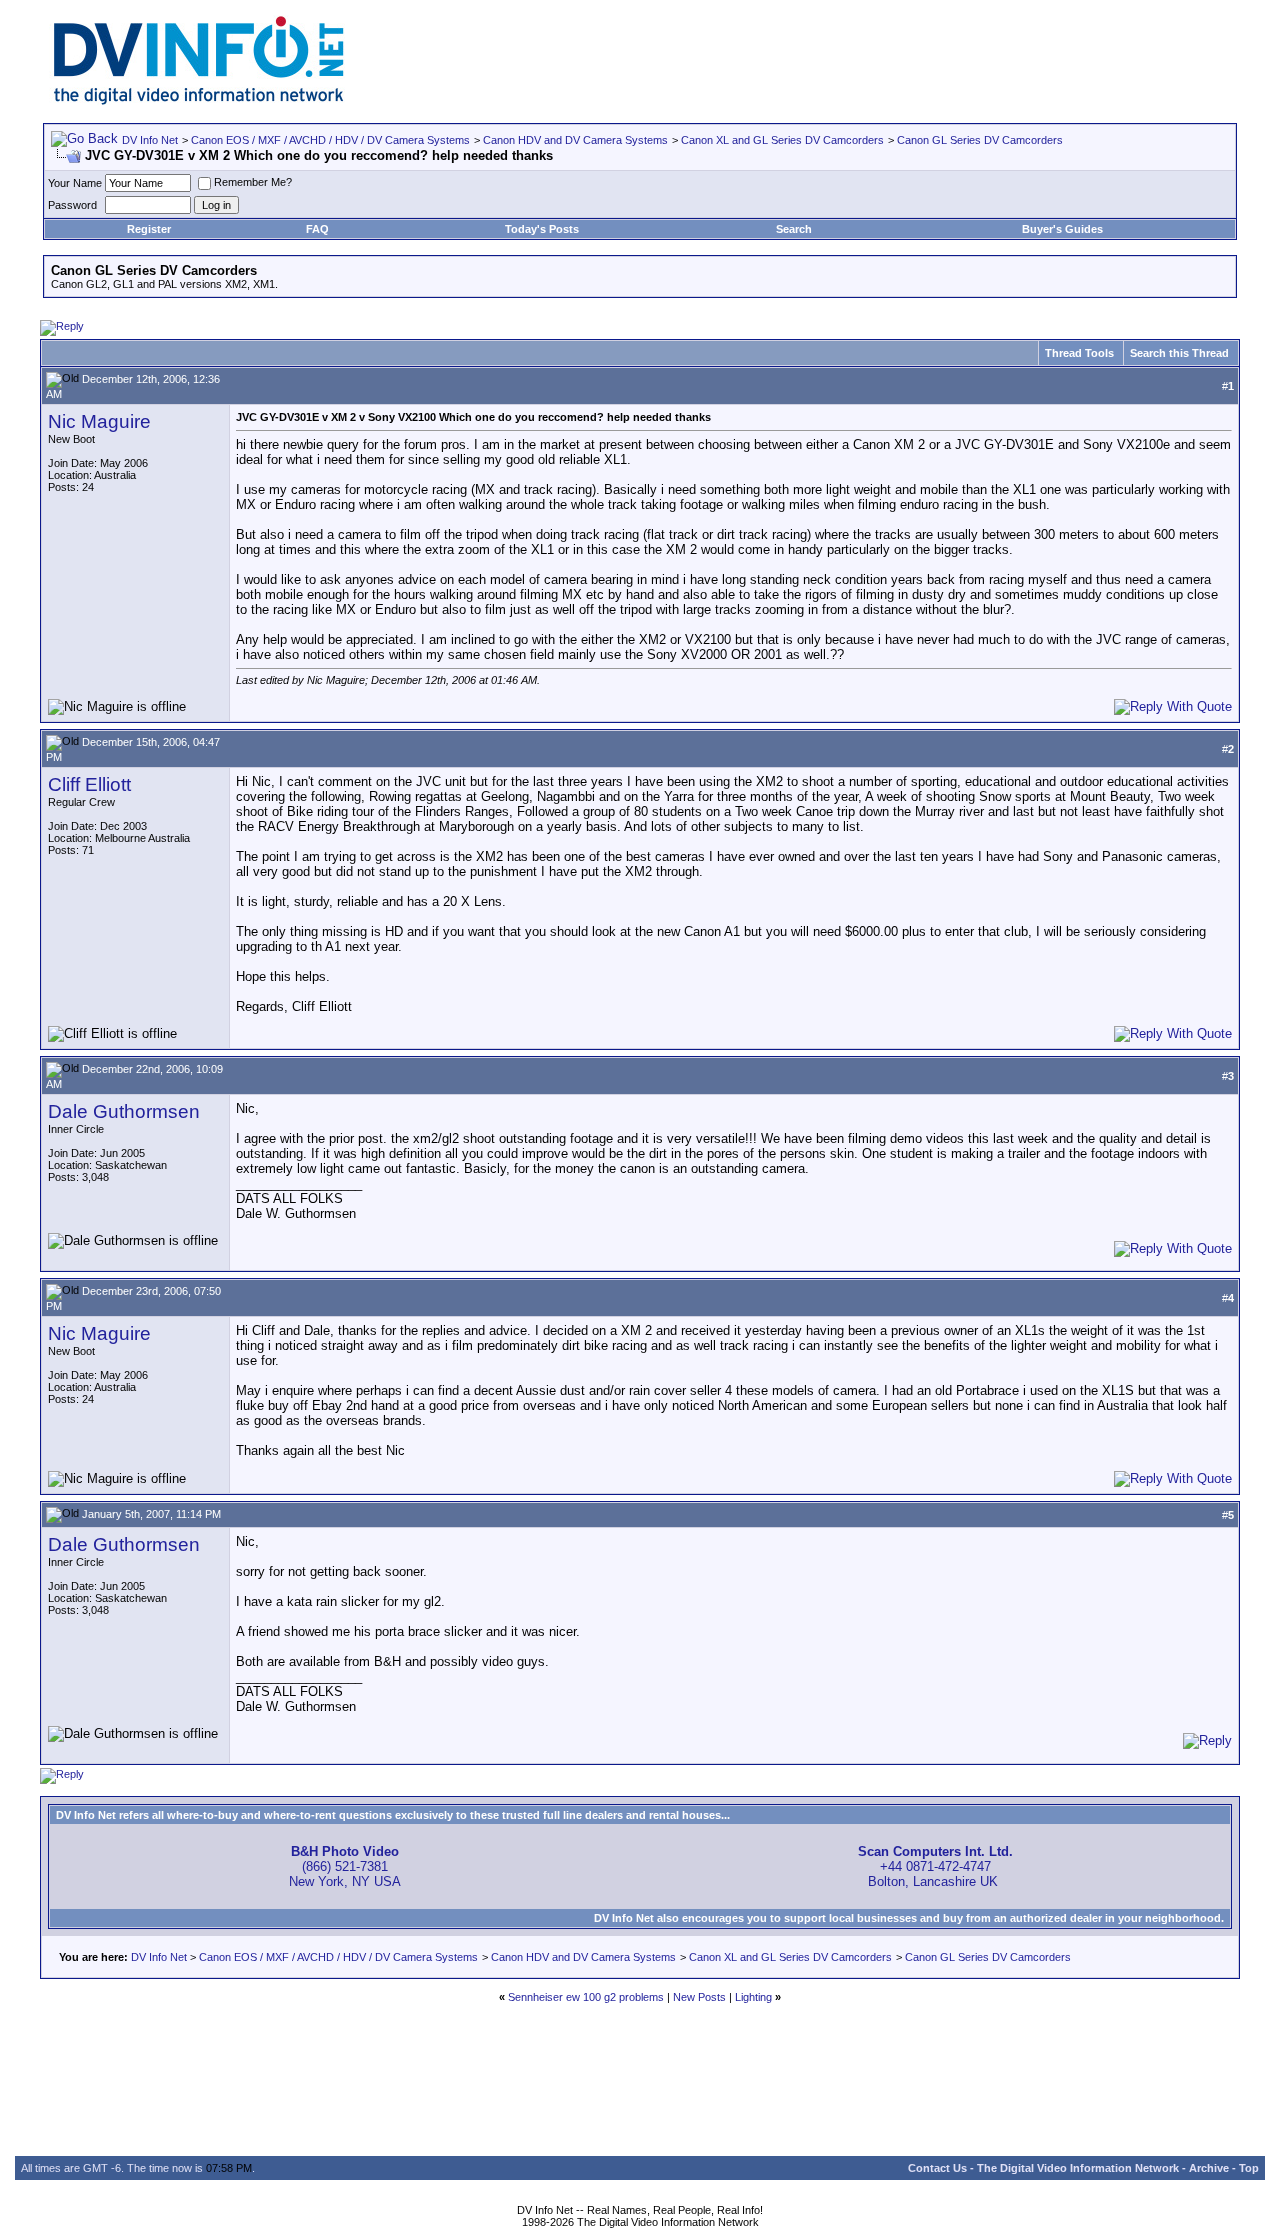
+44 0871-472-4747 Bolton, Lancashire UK (935, 1866)
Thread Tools (1079, 353)
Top (1249, 2168)
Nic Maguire (99, 421)
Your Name (75, 183)
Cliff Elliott (89, 784)
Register (149, 229)
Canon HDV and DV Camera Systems (575, 140)
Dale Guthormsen (124, 1111)
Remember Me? (253, 182)
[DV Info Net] (199, 100)
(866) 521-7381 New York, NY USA (345, 1866)
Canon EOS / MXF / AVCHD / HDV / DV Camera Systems (330, 140)
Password (72, 205)
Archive (1209, 2168)
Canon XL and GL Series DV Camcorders (782, 140)
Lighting (753, 1997)
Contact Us (937, 2168)
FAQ (317, 229)
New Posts (699, 1997)
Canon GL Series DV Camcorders (980, 140)
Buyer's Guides (1062, 229)
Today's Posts (542, 229)
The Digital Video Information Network (1078, 2168)
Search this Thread (1179, 353)
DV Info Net (150, 140)
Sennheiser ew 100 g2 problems (586, 1997)
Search (794, 229)
